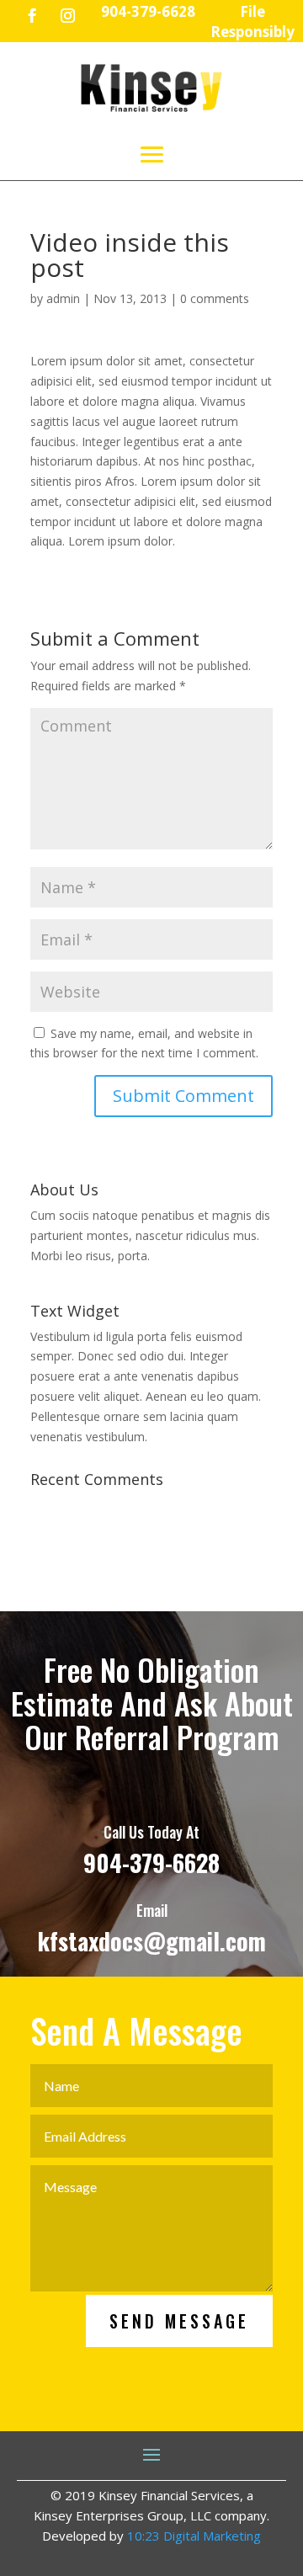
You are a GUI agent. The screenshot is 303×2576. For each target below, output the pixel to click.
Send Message (179, 2321)
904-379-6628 (151, 1863)
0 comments (215, 298)
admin (63, 298)
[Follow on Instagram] (68, 16)
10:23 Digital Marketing (194, 2536)
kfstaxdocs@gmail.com (152, 1941)
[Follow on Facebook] (33, 16)
